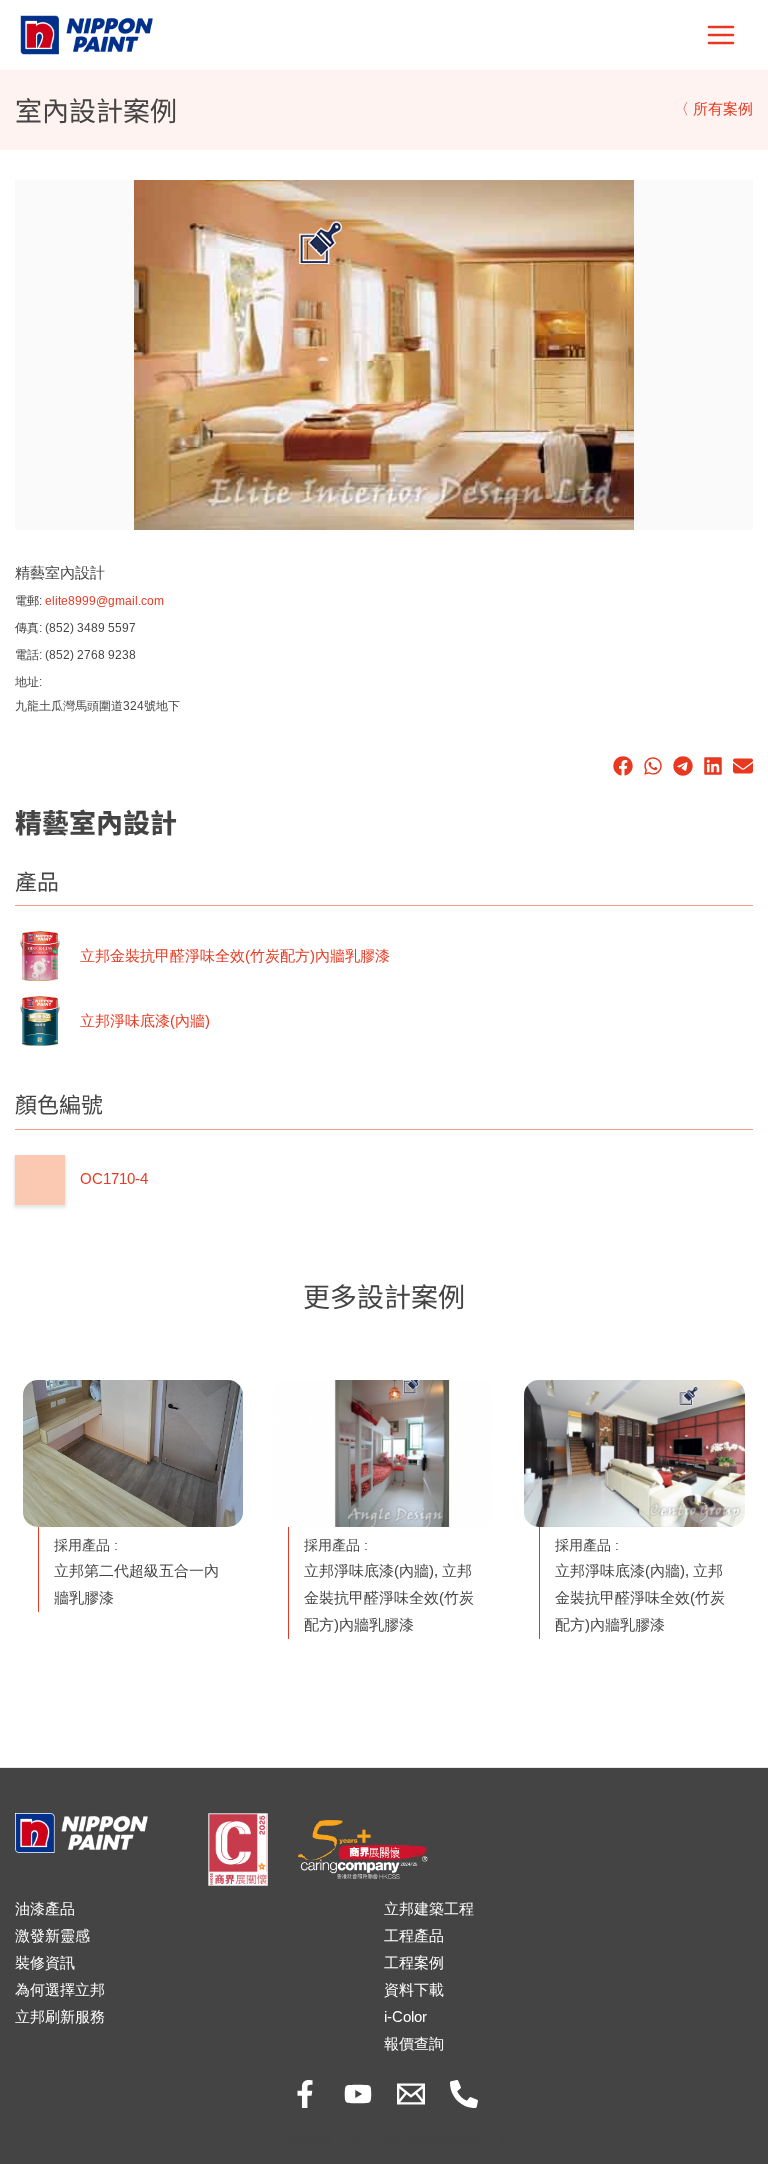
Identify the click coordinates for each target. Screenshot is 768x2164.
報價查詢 (414, 2044)
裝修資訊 (45, 1963)
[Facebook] (305, 2094)
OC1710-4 (114, 1179)
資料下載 (414, 1990)
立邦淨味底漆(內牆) (145, 1021)
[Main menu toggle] (721, 35)
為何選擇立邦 (60, 1990)
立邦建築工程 (429, 1909)
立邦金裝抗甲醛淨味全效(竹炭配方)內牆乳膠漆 (235, 956)
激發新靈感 (52, 1936)
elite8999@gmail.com (104, 600)
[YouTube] (358, 2094)
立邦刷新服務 (60, 2017)
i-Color (405, 2017)
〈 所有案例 (713, 109)
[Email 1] (411, 2094)
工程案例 (414, 1963)
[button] (623, 766)
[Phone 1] (464, 2094)
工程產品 (414, 1936)
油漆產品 (45, 1909)
